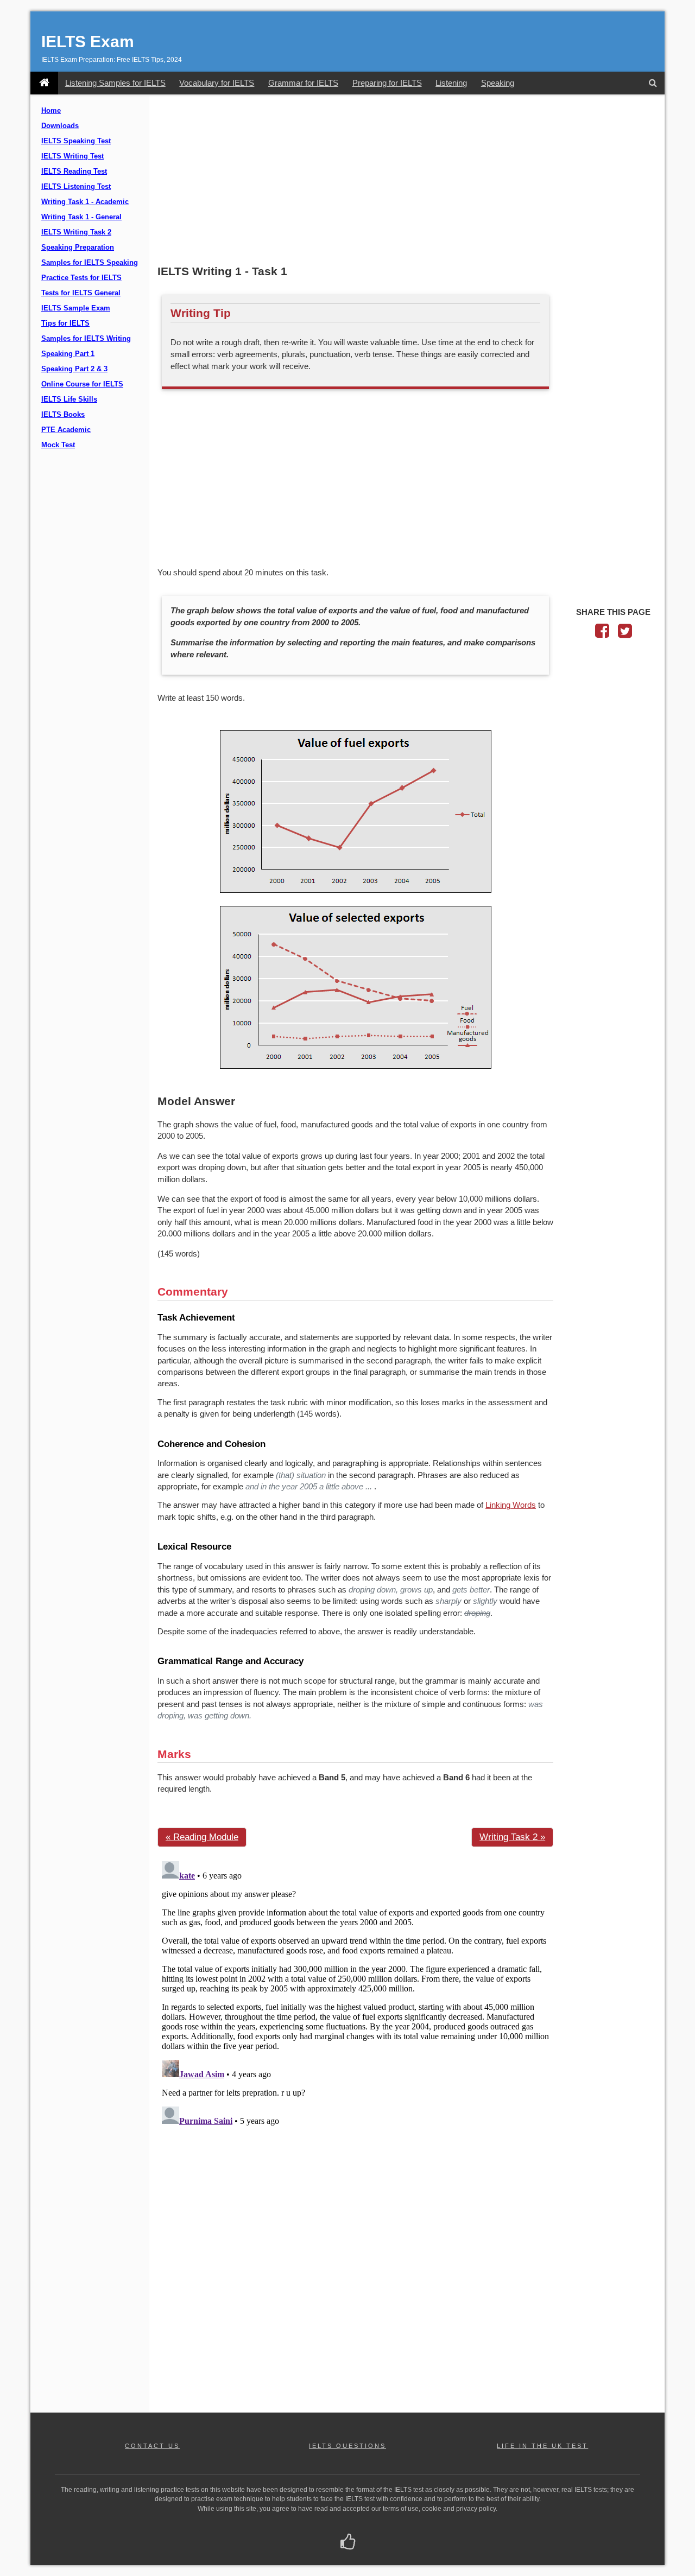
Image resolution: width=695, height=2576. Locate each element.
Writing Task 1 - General (81, 217)
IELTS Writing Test (72, 156)
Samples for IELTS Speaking (90, 263)
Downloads (60, 126)
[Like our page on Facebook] (348, 2543)
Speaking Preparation (78, 248)
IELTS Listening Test (76, 187)
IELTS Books (63, 415)
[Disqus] (355, 1993)
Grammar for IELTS (303, 83)
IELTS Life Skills (69, 399)
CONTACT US (152, 2446)
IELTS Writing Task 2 (76, 232)
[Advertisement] (407, 181)
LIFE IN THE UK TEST (542, 2446)
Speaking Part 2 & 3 (74, 369)
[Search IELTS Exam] (653, 83)
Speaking (498, 83)
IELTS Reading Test (74, 172)
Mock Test (58, 445)
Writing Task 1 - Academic (85, 202)
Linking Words (511, 1505)
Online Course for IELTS (82, 384)
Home (51, 111)
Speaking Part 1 (68, 354)
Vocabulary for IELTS (217, 83)
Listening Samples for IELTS (115, 83)
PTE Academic (66, 430)
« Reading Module (202, 1837)
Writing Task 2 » (512, 1837)
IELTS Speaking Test (76, 141)
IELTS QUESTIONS (347, 2446)
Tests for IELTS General (81, 293)
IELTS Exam (88, 42)
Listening (451, 83)
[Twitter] (625, 634)
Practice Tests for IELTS (81, 278)
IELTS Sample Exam (76, 308)
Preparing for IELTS (387, 83)
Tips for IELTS (65, 323)
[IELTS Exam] (44, 83)
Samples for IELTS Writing (86, 339)
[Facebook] (602, 634)
